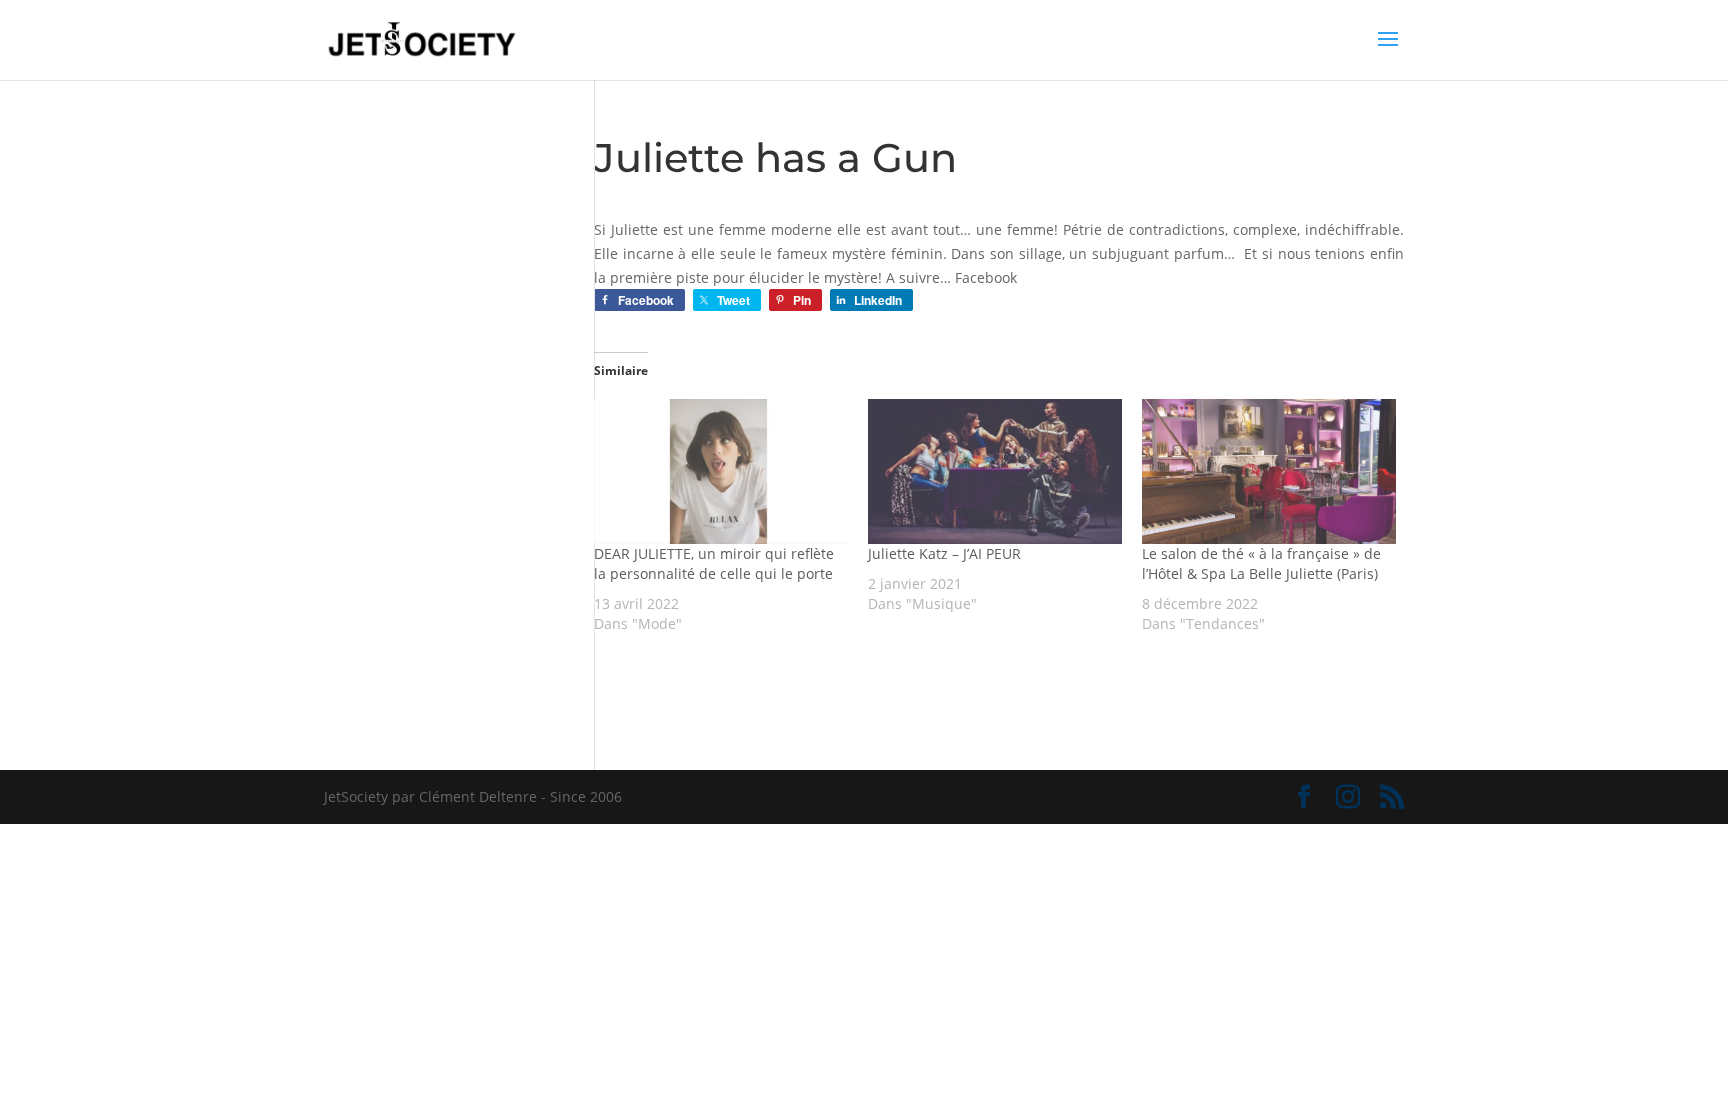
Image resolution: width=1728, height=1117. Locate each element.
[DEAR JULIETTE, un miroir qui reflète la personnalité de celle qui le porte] (721, 471)
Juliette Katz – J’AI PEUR (944, 553)
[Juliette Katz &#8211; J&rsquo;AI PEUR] (995, 471)
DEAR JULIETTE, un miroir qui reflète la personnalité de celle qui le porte (714, 563)
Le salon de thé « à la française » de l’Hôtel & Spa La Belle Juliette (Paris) (1261, 563)
